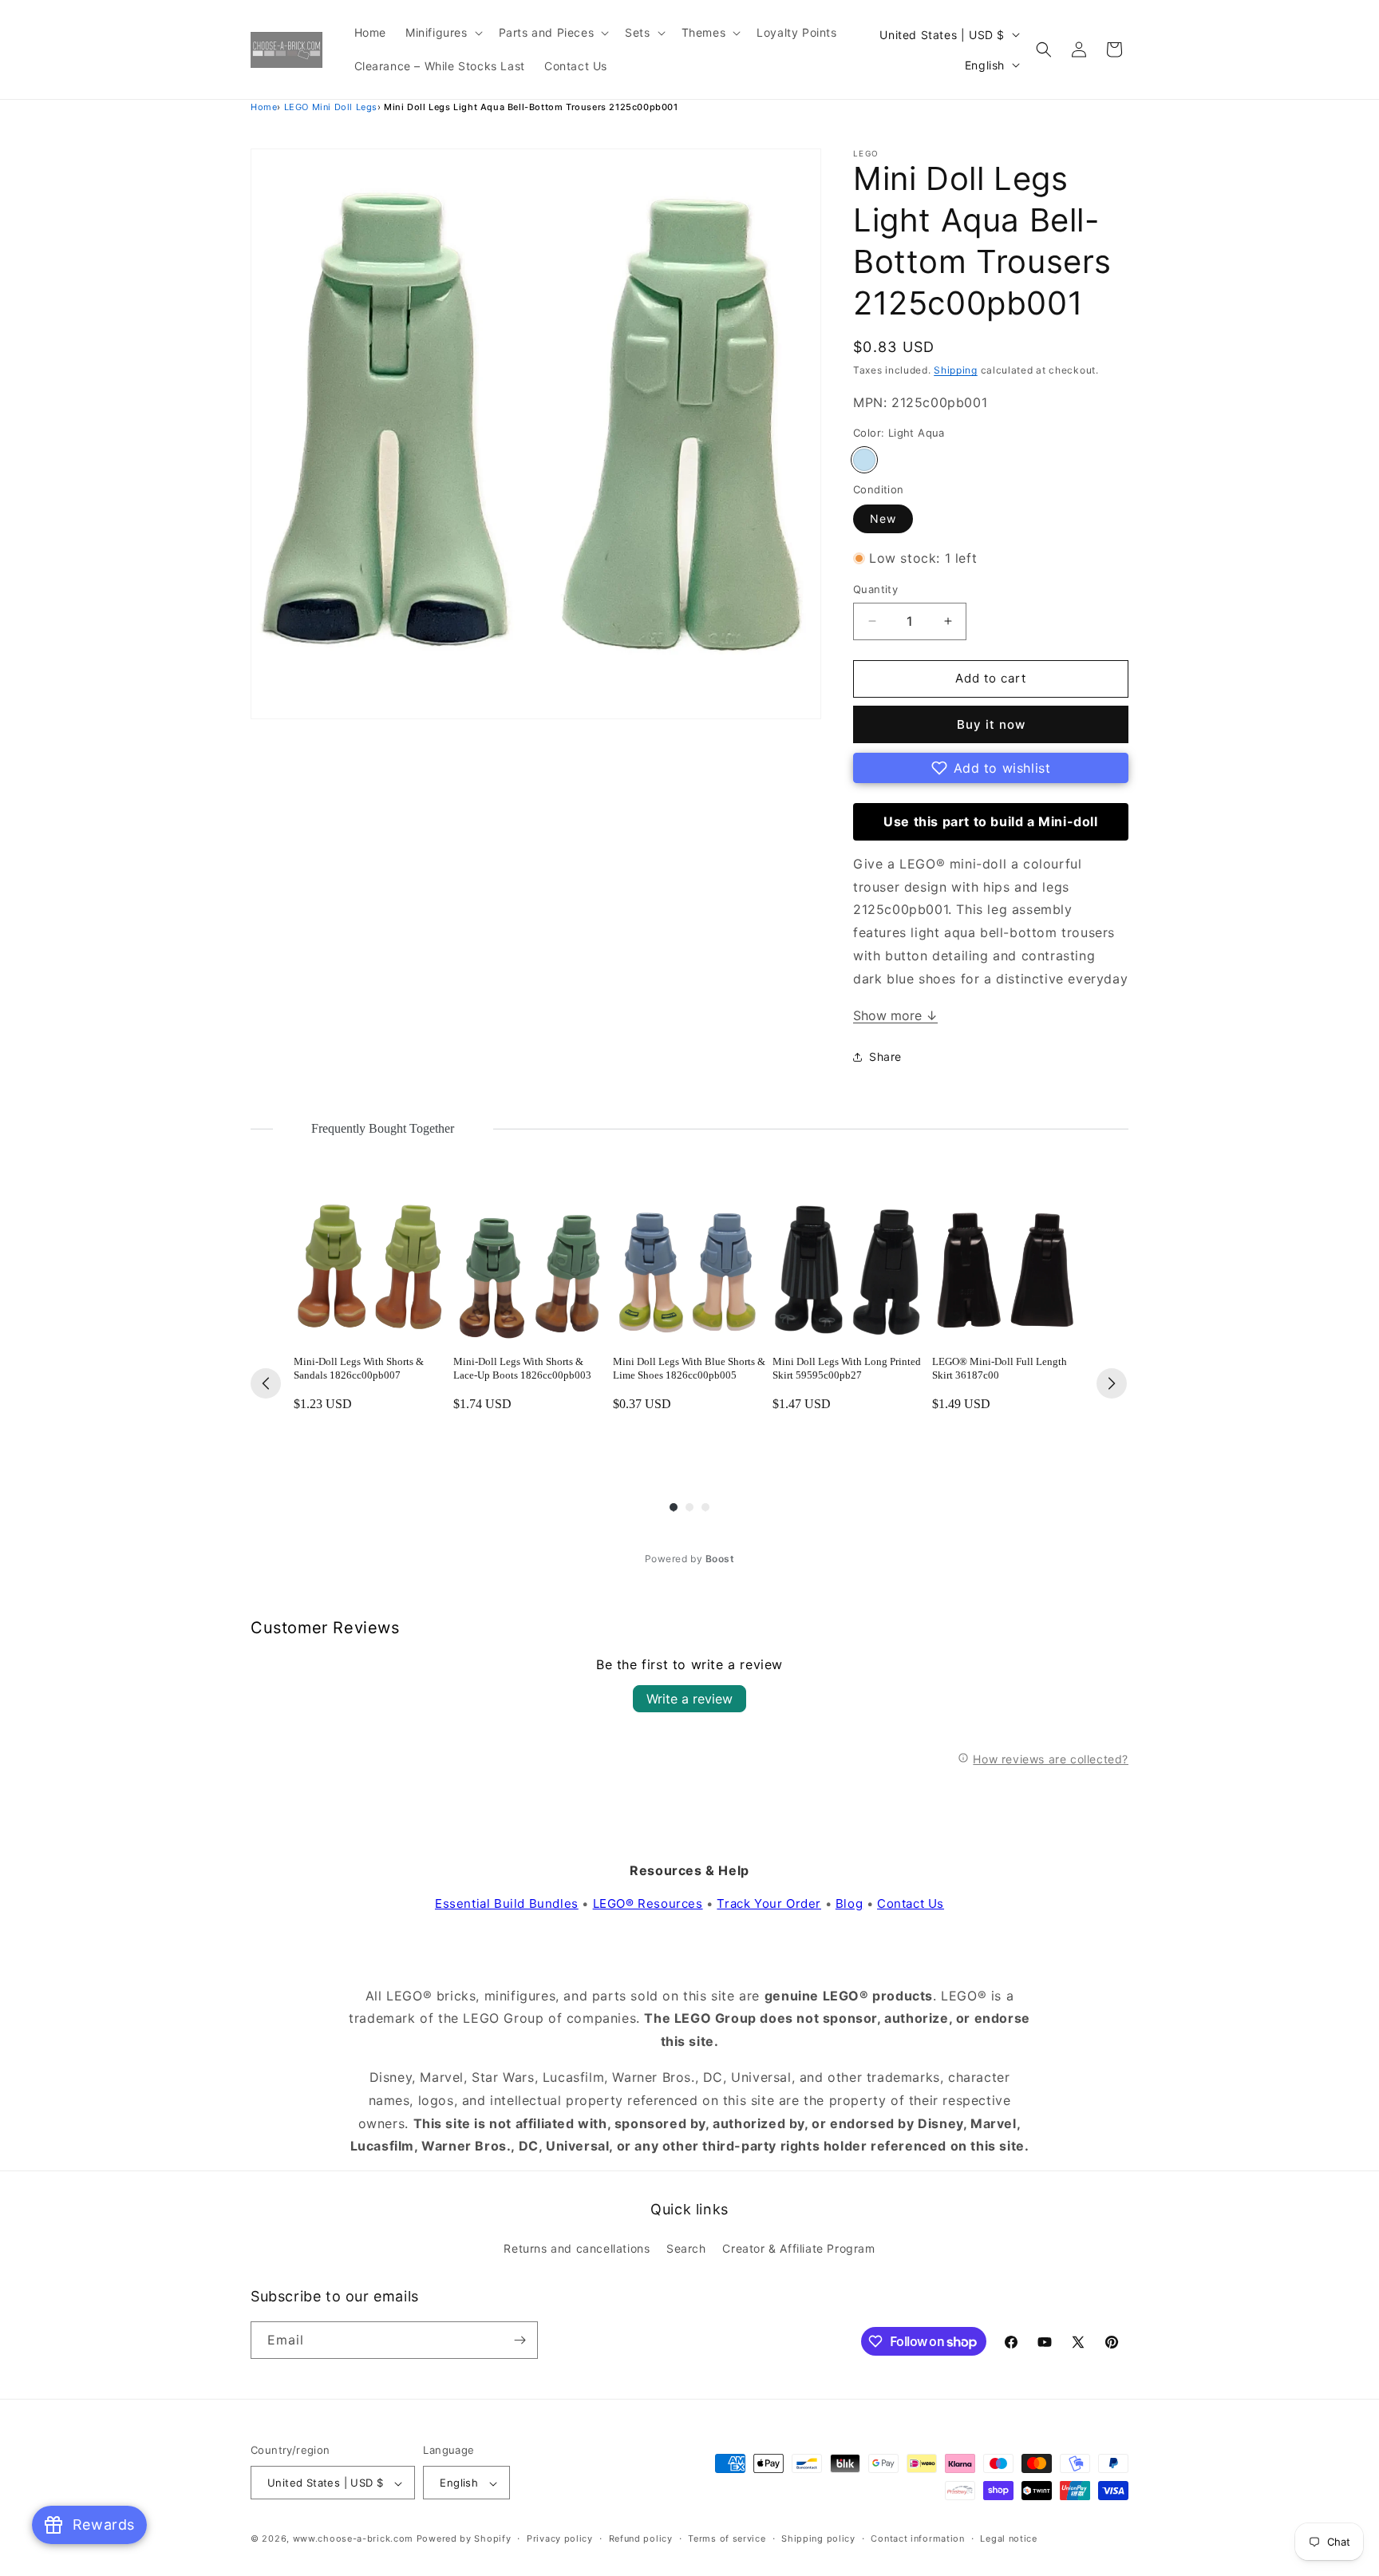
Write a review (689, 1699)
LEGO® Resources (648, 1903)
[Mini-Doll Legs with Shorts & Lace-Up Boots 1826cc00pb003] (530, 1266)
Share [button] (885, 1057)
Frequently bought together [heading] (383, 1128)
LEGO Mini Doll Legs (331, 107)
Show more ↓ (895, 1015)
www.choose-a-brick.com (353, 2539)
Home (264, 107)
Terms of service (727, 2538)
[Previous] (266, 1383)
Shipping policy (818, 2538)
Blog (849, 1903)
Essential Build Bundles (507, 1903)
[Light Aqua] (864, 460)
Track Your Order (769, 1903)
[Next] (1112, 1383)
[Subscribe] (520, 2340)
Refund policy (641, 2538)
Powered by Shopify (464, 2539)
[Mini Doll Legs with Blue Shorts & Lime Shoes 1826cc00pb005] (689, 1266)
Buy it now (991, 724)
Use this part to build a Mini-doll (990, 821)
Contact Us (911, 1903)
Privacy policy (560, 2538)
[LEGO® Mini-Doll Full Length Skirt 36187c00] (1009, 1266)
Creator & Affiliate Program (798, 2249)
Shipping (956, 370)
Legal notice (1008, 2538)
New (883, 518)
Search (686, 2249)
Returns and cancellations (577, 2249)
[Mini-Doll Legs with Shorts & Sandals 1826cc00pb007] (370, 1266)
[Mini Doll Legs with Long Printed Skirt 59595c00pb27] (849, 1266)
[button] (443, 33)
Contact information (917, 2538)
